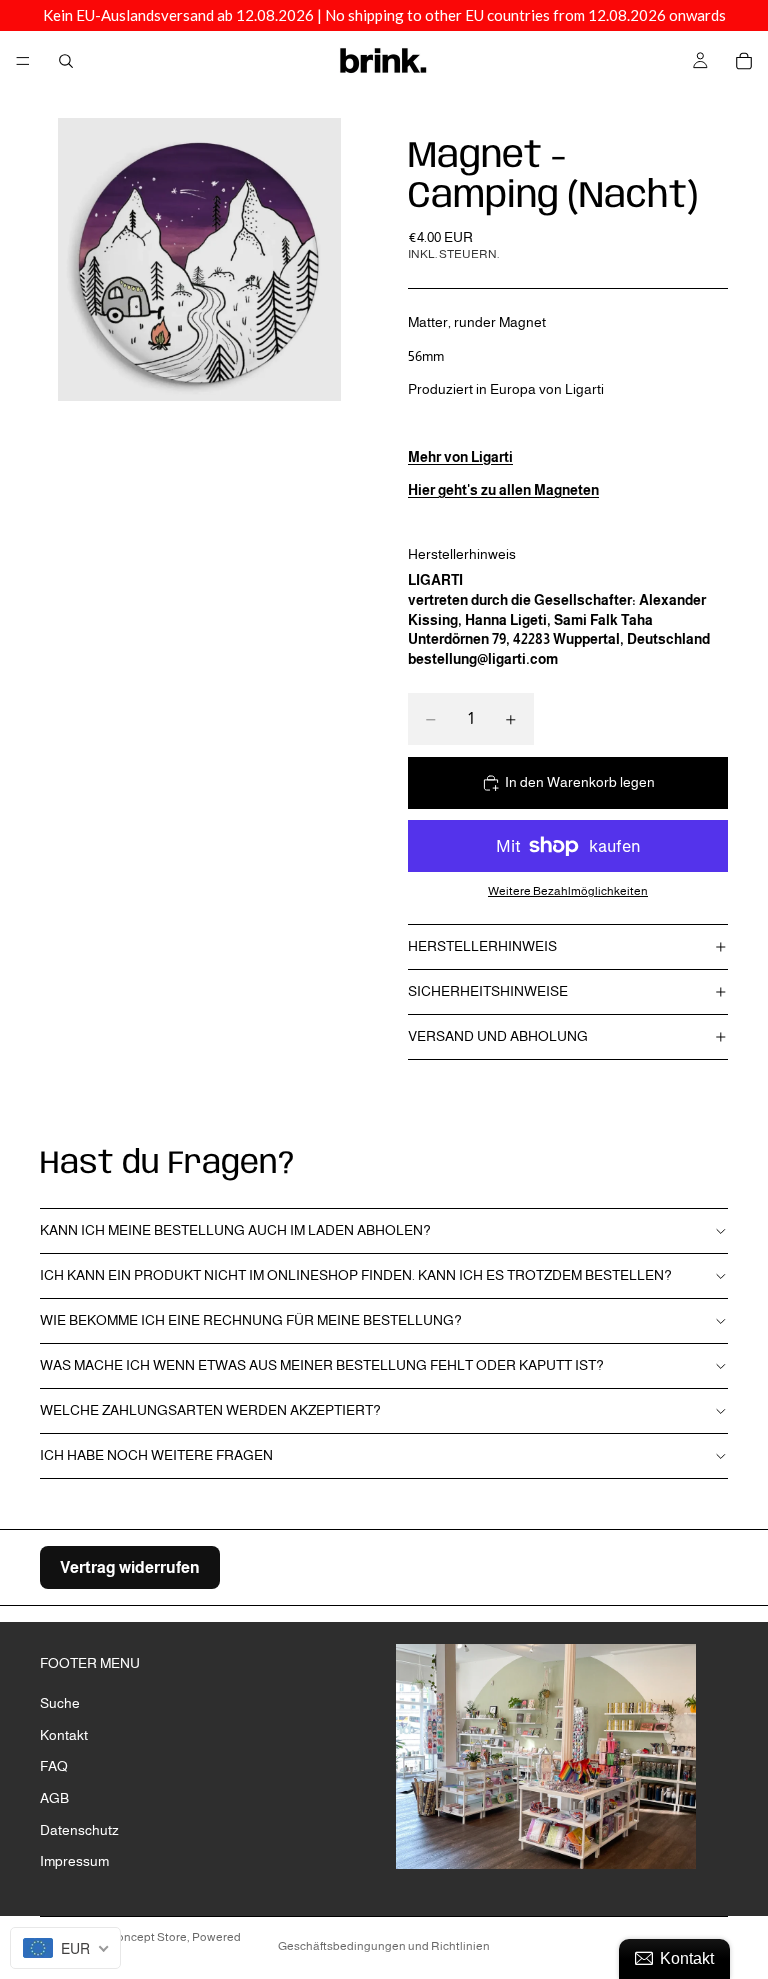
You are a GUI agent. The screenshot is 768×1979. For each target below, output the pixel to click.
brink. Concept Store (132, 1937)
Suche (60, 1703)
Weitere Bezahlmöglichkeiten (568, 890)
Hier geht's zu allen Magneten (503, 490)
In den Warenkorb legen (580, 782)
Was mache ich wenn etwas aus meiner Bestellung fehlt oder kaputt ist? (322, 1365)
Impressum (74, 1861)
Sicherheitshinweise (488, 991)
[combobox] (65, 1948)
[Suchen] (66, 61)
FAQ (54, 1766)
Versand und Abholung (498, 1036)
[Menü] (23, 61)
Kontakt (64, 1735)
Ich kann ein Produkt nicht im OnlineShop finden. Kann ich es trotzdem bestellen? (356, 1275)
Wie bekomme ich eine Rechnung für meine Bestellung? (251, 1320)
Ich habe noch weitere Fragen (156, 1455)
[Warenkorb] (744, 61)
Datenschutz (79, 1829)
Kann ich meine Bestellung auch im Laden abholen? (235, 1230)
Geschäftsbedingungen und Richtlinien (384, 1946)
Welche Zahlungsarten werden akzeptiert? (210, 1410)
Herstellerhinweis (482, 946)
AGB (54, 1798)
